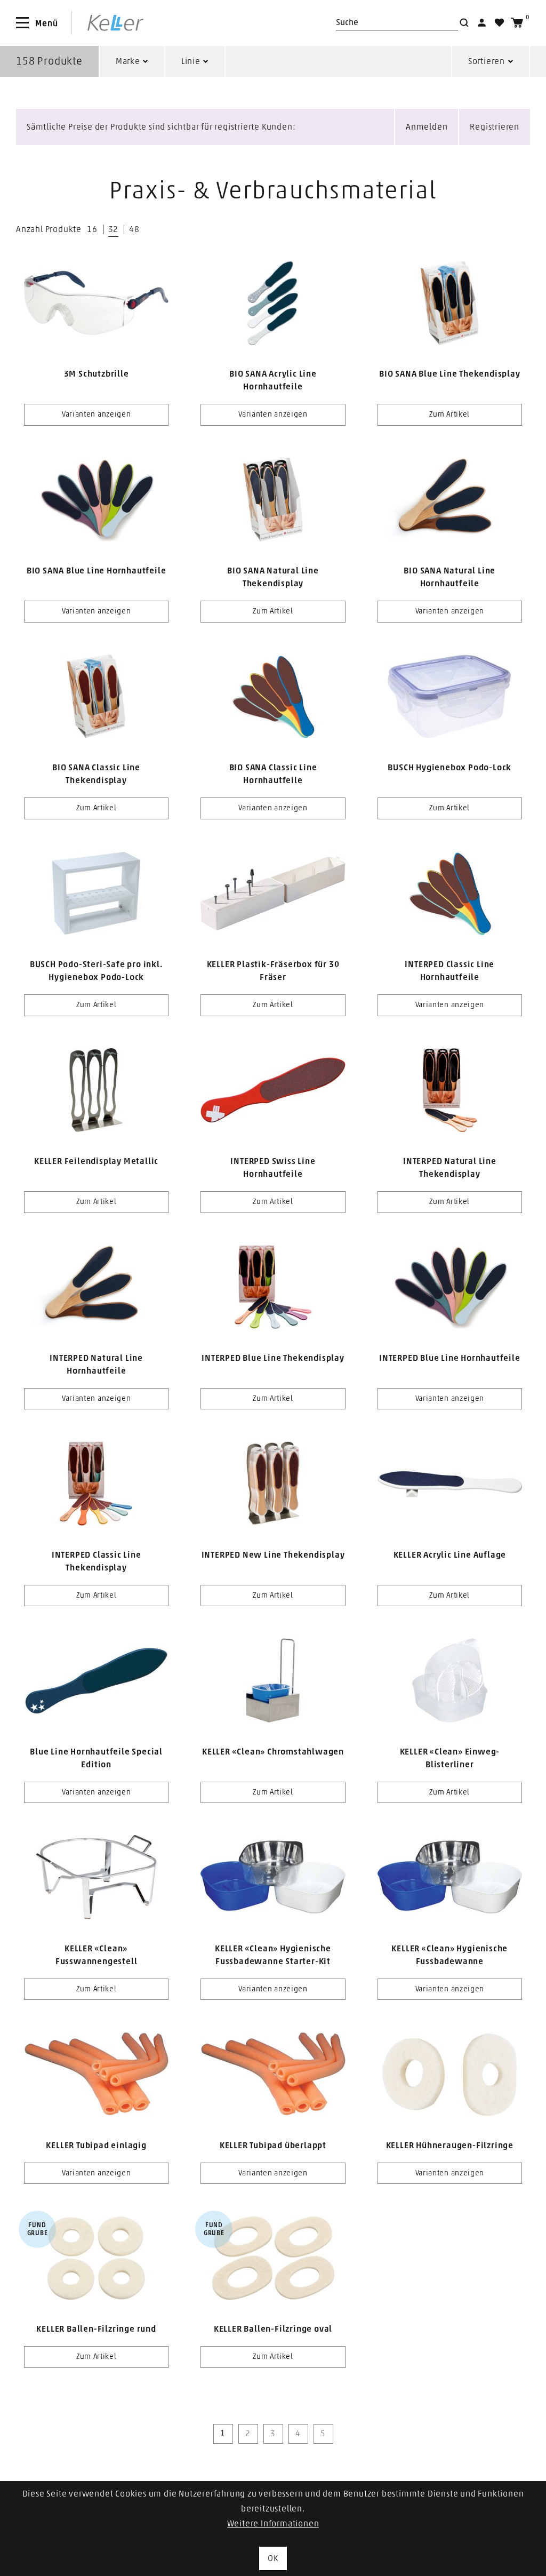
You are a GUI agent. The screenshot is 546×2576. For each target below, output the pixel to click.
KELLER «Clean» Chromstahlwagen (273, 1752)
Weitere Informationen (273, 2524)
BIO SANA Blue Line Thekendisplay (450, 374)
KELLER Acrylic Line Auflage (450, 1555)
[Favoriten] (499, 23)
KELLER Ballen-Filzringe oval (273, 2329)
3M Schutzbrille (97, 374)
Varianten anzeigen (97, 414)
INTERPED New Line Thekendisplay (273, 1555)
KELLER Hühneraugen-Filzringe (450, 2146)
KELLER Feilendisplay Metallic (96, 1161)
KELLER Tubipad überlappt (273, 2146)
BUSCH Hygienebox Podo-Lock (449, 768)
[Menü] (22, 23)
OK (273, 2558)
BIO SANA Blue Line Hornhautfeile (97, 571)
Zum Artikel (449, 414)
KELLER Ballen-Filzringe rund (96, 2329)
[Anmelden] (482, 23)
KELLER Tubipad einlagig (96, 2146)
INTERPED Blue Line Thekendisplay (273, 1358)
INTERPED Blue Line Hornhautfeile (450, 1358)
